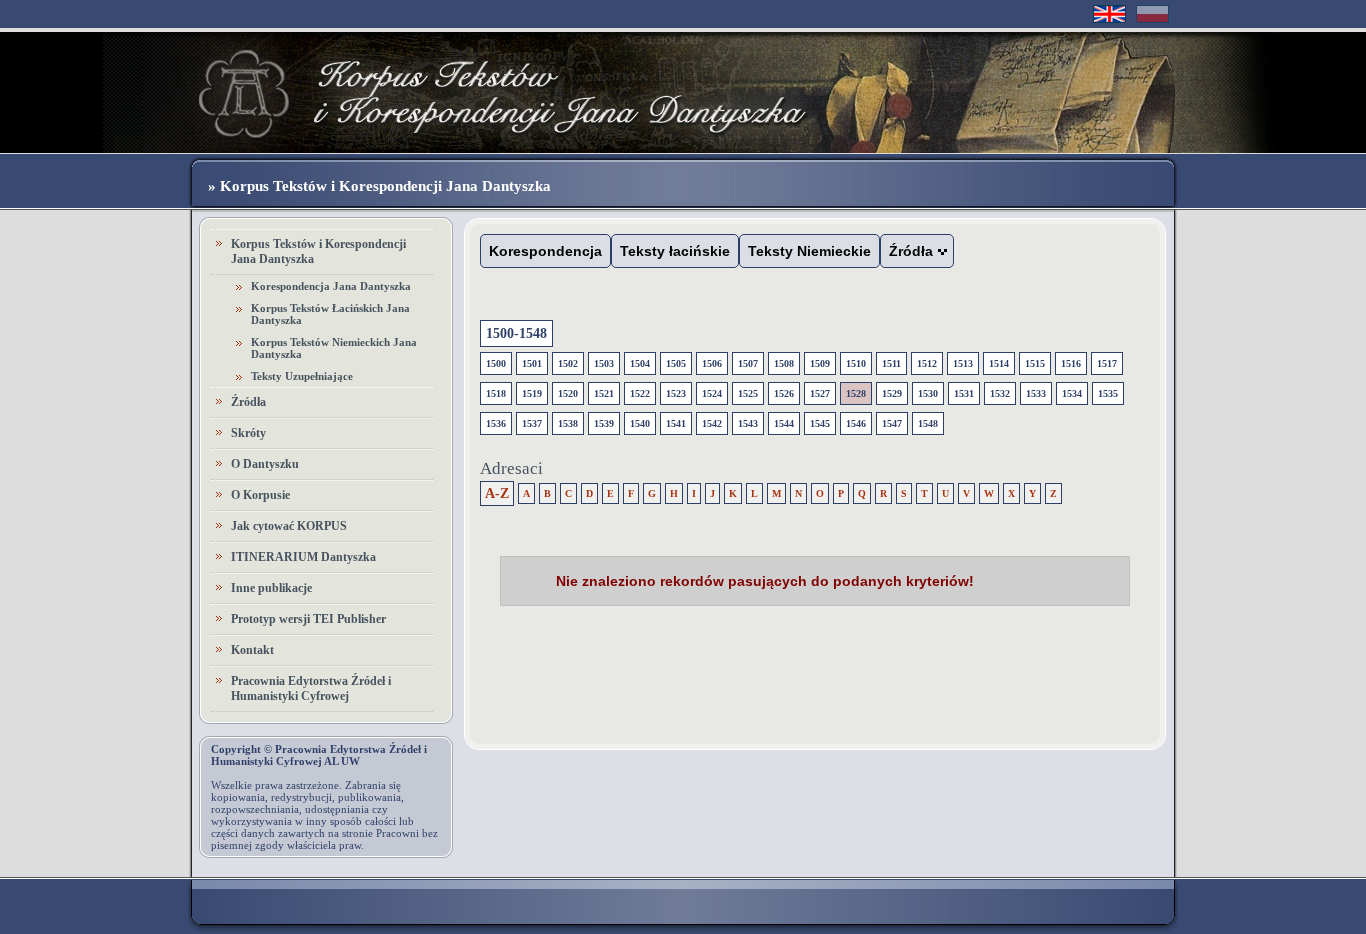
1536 (496, 423)
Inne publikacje (271, 588)
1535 (1108, 393)
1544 (784, 423)
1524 (712, 393)
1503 (604, 363)
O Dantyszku (265, 464)
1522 (640, 393)
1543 (748, 423)
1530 (928, 393)
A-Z (497, 493)
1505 (676, 363)
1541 (676, 423)
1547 (892, 423)
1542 (712, 423)
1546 (856, 423)
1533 (1036, 393)
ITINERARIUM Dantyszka (303, 557)
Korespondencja (545, 251)
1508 (784, 363)
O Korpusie (260, 495)
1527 (820, 393)
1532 (1000, 393)
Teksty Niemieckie (809, 251)
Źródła (248, 402)
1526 (784, 393)
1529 (892, 393)
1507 (748, 363)
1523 (676, 393)
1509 (820, 363)
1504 (640, 363)
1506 (712, 363)
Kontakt (252, 650)
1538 (568, 423)
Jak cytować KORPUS (289, 526)
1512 (927, 363)
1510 (856, 363)
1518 (496, 393)
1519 (532, 393)
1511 (891, 363)
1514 (999, 363)
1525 (748, 393)
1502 (568, 363)
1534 (1072, 393)
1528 (856, 393)
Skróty (248, 433)
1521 (604, 393)
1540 (640, 423)
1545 (820, 423)
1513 (963, 363)
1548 (928, 423)
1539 (604, 423)
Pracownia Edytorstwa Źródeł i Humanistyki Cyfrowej (311, 688)
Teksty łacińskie (675, 251)
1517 (1107, 363)
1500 (496, 363)
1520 (568, 393)
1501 (532, 363)
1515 (1035, 363)
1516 (1071, 363)
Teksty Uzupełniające (302, 376)
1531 (964, 393)
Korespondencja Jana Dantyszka (331, 286)
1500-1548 (516, 333)
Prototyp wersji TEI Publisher (308, 619)
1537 (532, 423)
